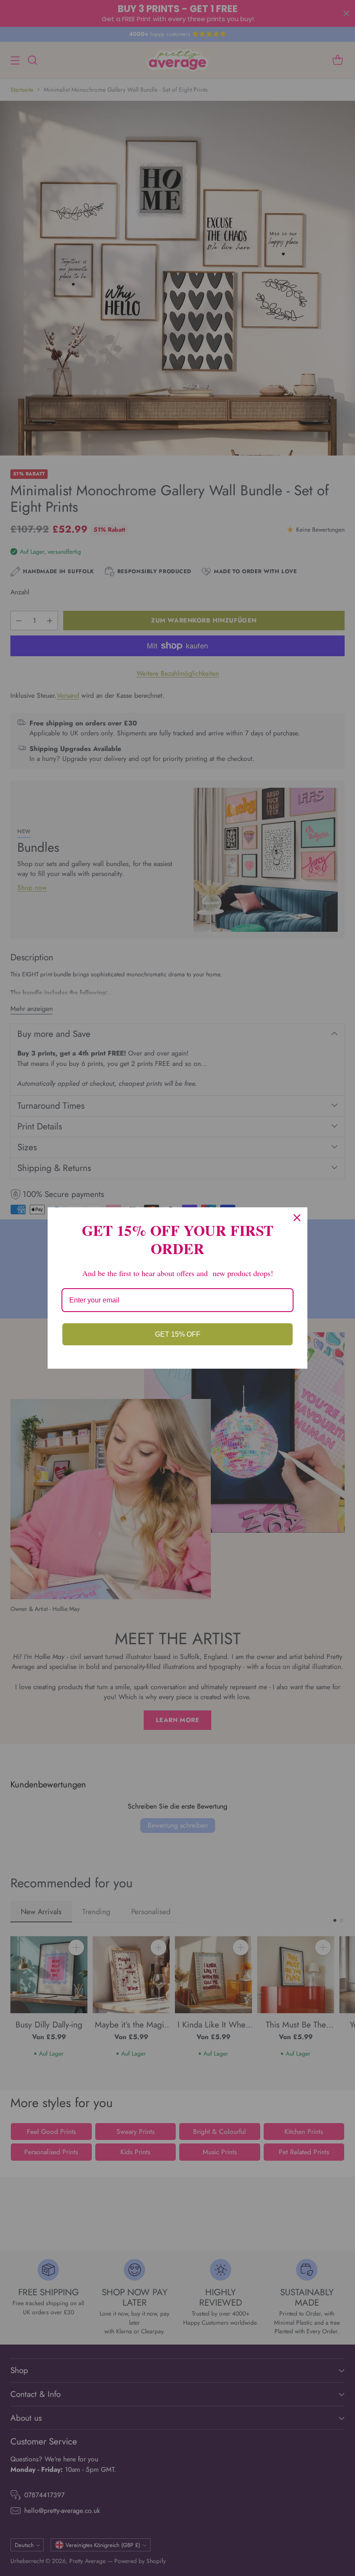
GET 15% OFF (178, 1334)
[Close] (297, 1218)
